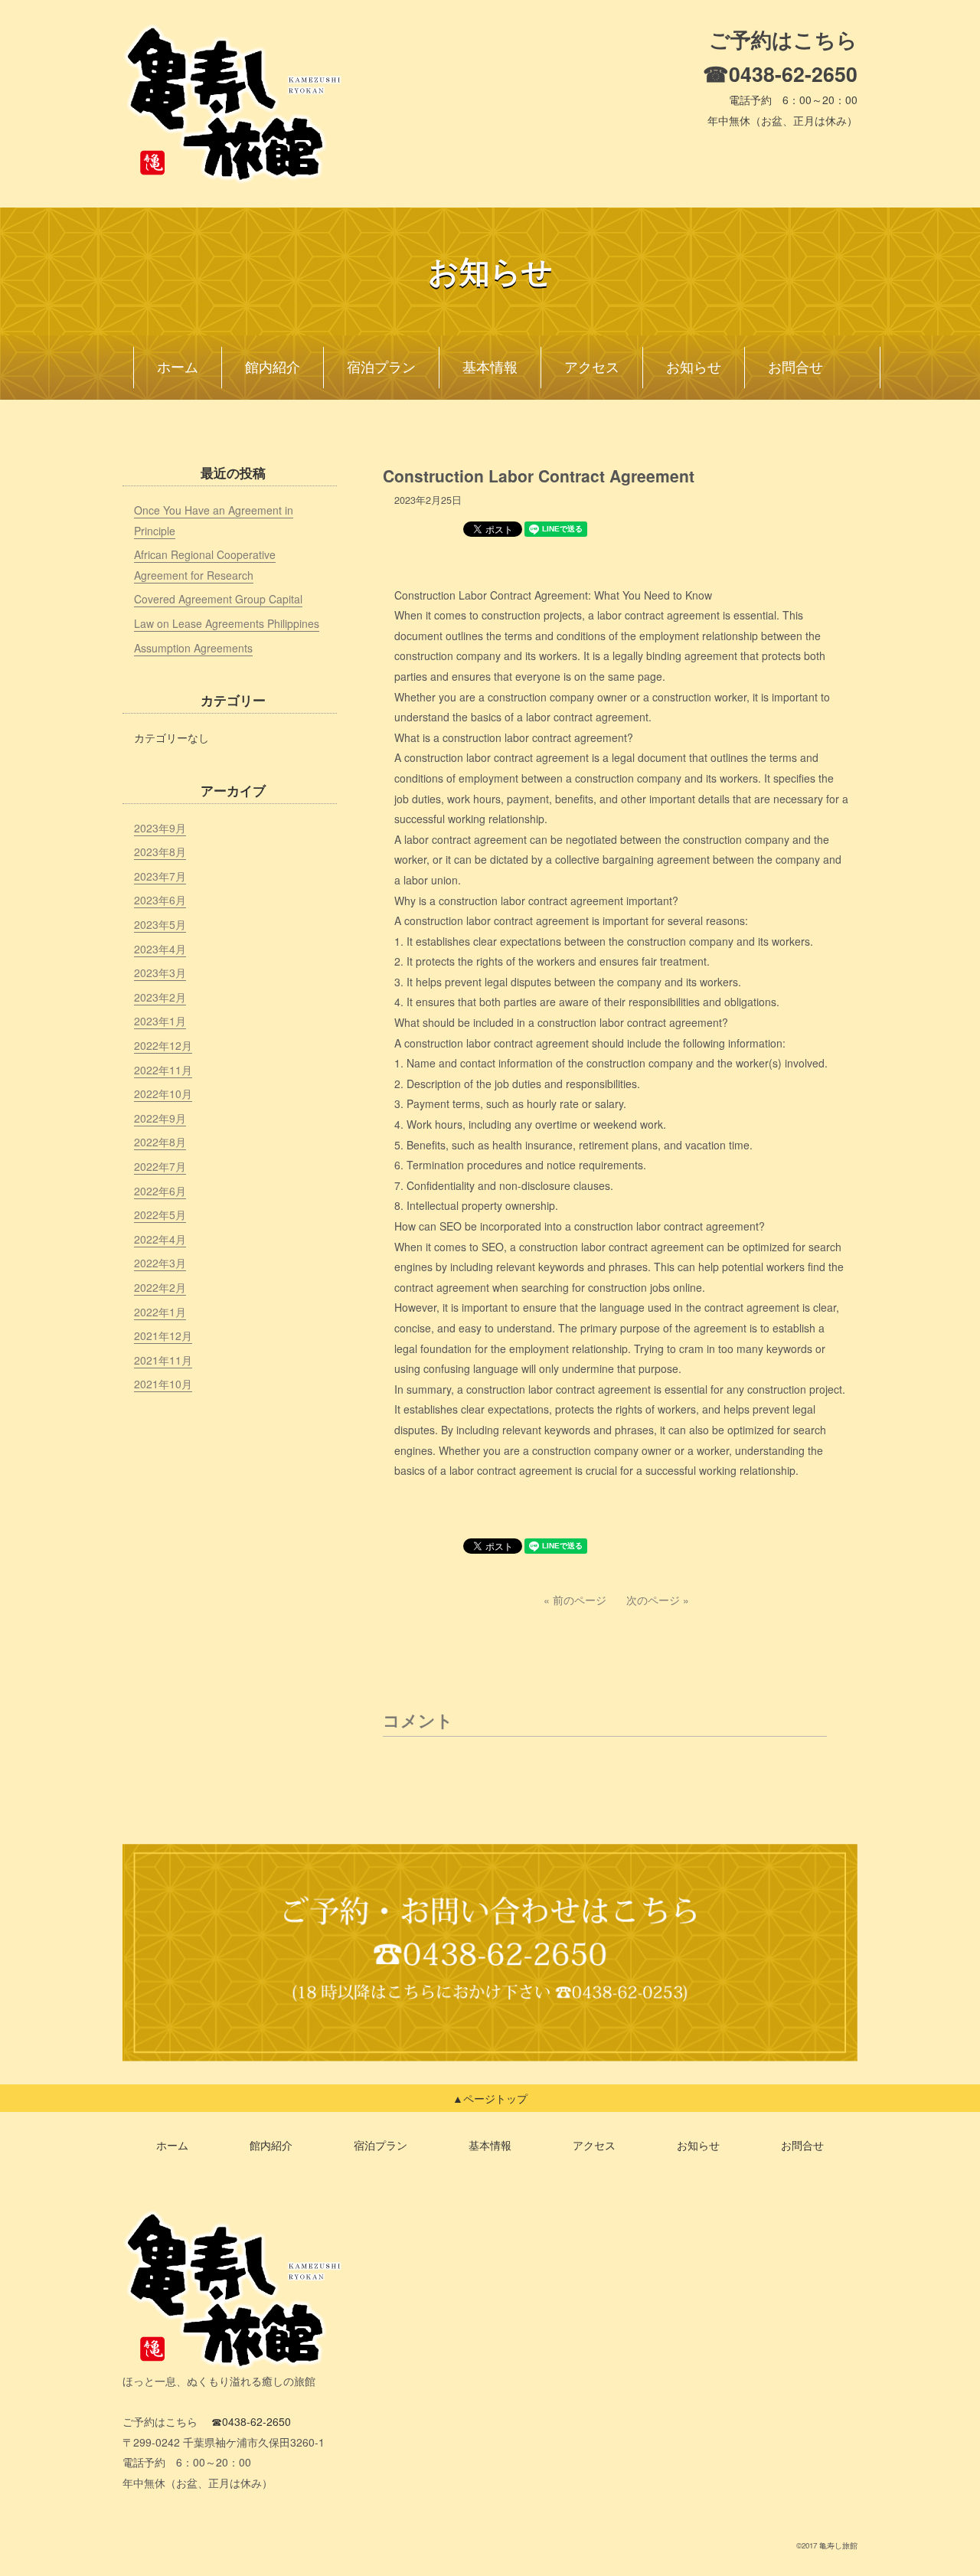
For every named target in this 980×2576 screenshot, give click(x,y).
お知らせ (694, 368)
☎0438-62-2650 (780, 74)
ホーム (178, 368)
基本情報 (490, 368)
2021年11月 (163, 1360)
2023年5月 (160, 924)
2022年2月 (160, 1287)
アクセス (592, 368)
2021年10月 (163, 1384)
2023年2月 (160, 997)
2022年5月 (160, 1214)
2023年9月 (160, 828)
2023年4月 (160, 949)
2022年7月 (160, 1166)
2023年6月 (160, 900)
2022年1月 (160, 1312)
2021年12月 (163, 1335)
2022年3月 (160, 1263)
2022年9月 (160, 1118)
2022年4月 (160, 1239)
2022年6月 (160, 1191)
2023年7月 (160, 876)
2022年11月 (163, 1070)
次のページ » (658, 1600)
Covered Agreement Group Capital (218, 599)
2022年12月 (163, 1045)
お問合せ (795, 368)
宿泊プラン (381, 368)
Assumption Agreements (193, 648)
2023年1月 (160, 1021)
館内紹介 (273, 368)
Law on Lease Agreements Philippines (227, 623)
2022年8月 (160, 1142)
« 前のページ (575, 1600)
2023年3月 (160, 973)
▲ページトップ (490, 2098)
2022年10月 (163, 1093)
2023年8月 (160, 852)
